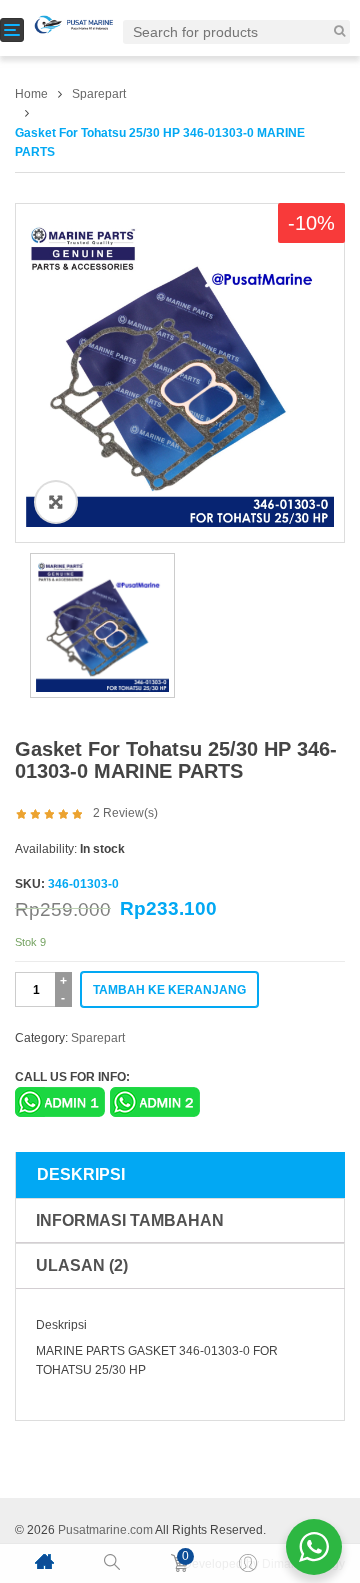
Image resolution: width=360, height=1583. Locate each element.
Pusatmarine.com (105, 1530)
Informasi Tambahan (130, 1220)
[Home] (44, 1561)
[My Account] (248, 1563)
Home (31, 94)
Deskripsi (81, 1174)
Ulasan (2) (82, 1265)
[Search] (339, 31)
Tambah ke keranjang (169, 990)
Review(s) (125, 813)
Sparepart (99, 94)
